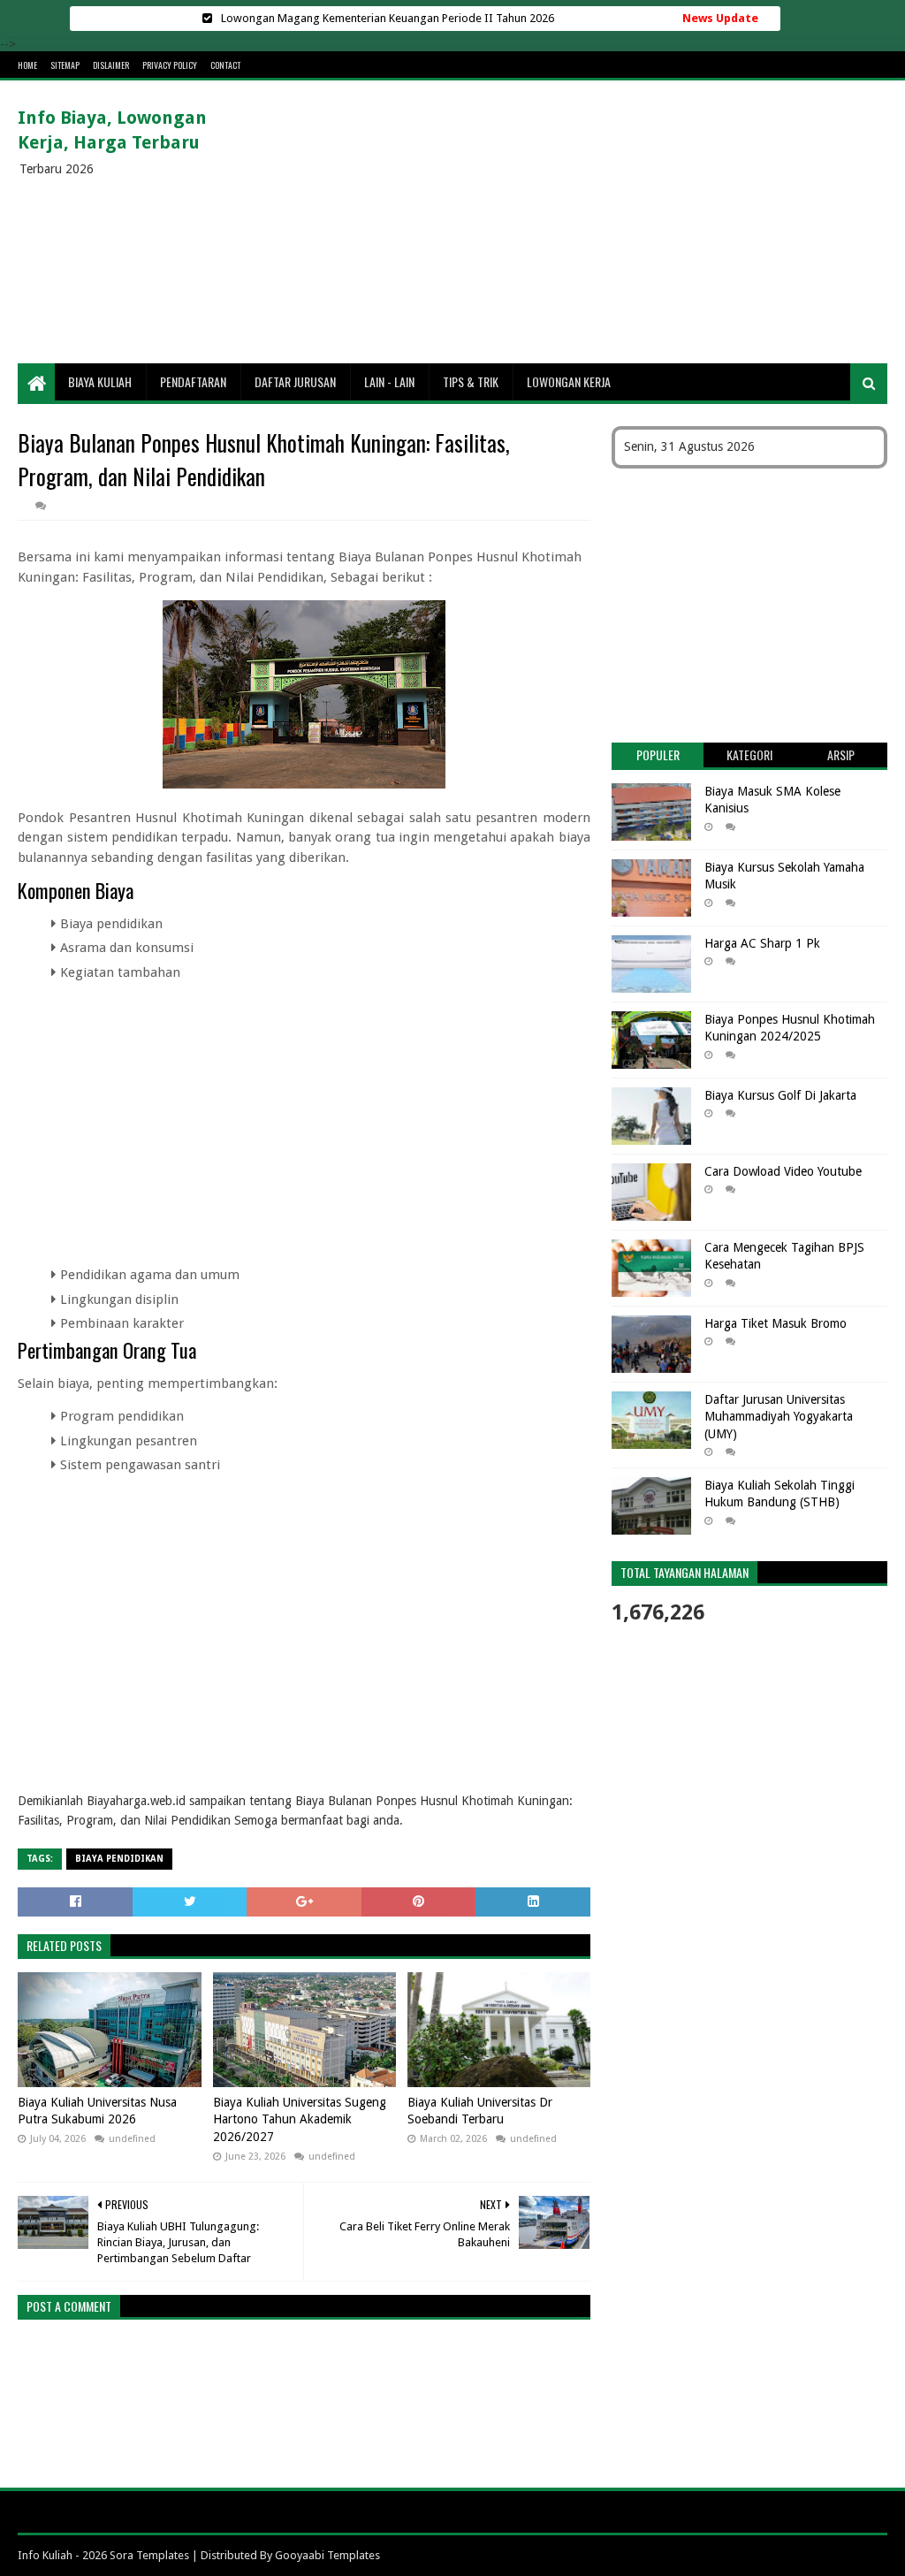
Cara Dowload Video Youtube (783, 1171)
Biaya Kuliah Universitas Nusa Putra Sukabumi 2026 (97, 2111)
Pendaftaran (193, 381)
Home (27, 65)
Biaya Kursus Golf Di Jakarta (780, 1095)
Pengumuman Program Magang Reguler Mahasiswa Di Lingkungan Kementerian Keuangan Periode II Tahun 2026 (388, 18)
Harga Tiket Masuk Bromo (776, 1323)
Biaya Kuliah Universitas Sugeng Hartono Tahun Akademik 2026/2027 (300, 2119)
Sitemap (65, 65)
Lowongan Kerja (569, 381)
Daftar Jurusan (295, 381)
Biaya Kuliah (100, 381)
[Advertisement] (566, 222)
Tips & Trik (471, 381)
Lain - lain (389, 381)
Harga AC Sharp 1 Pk (762, 943)
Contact (225, 65)
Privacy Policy (170, 65)
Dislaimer (111, 65)
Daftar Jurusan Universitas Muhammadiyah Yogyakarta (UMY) (779, 1417)
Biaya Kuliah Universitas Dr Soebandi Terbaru (480, 2111)
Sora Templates (149, 2555)
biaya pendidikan (119, 1859)
